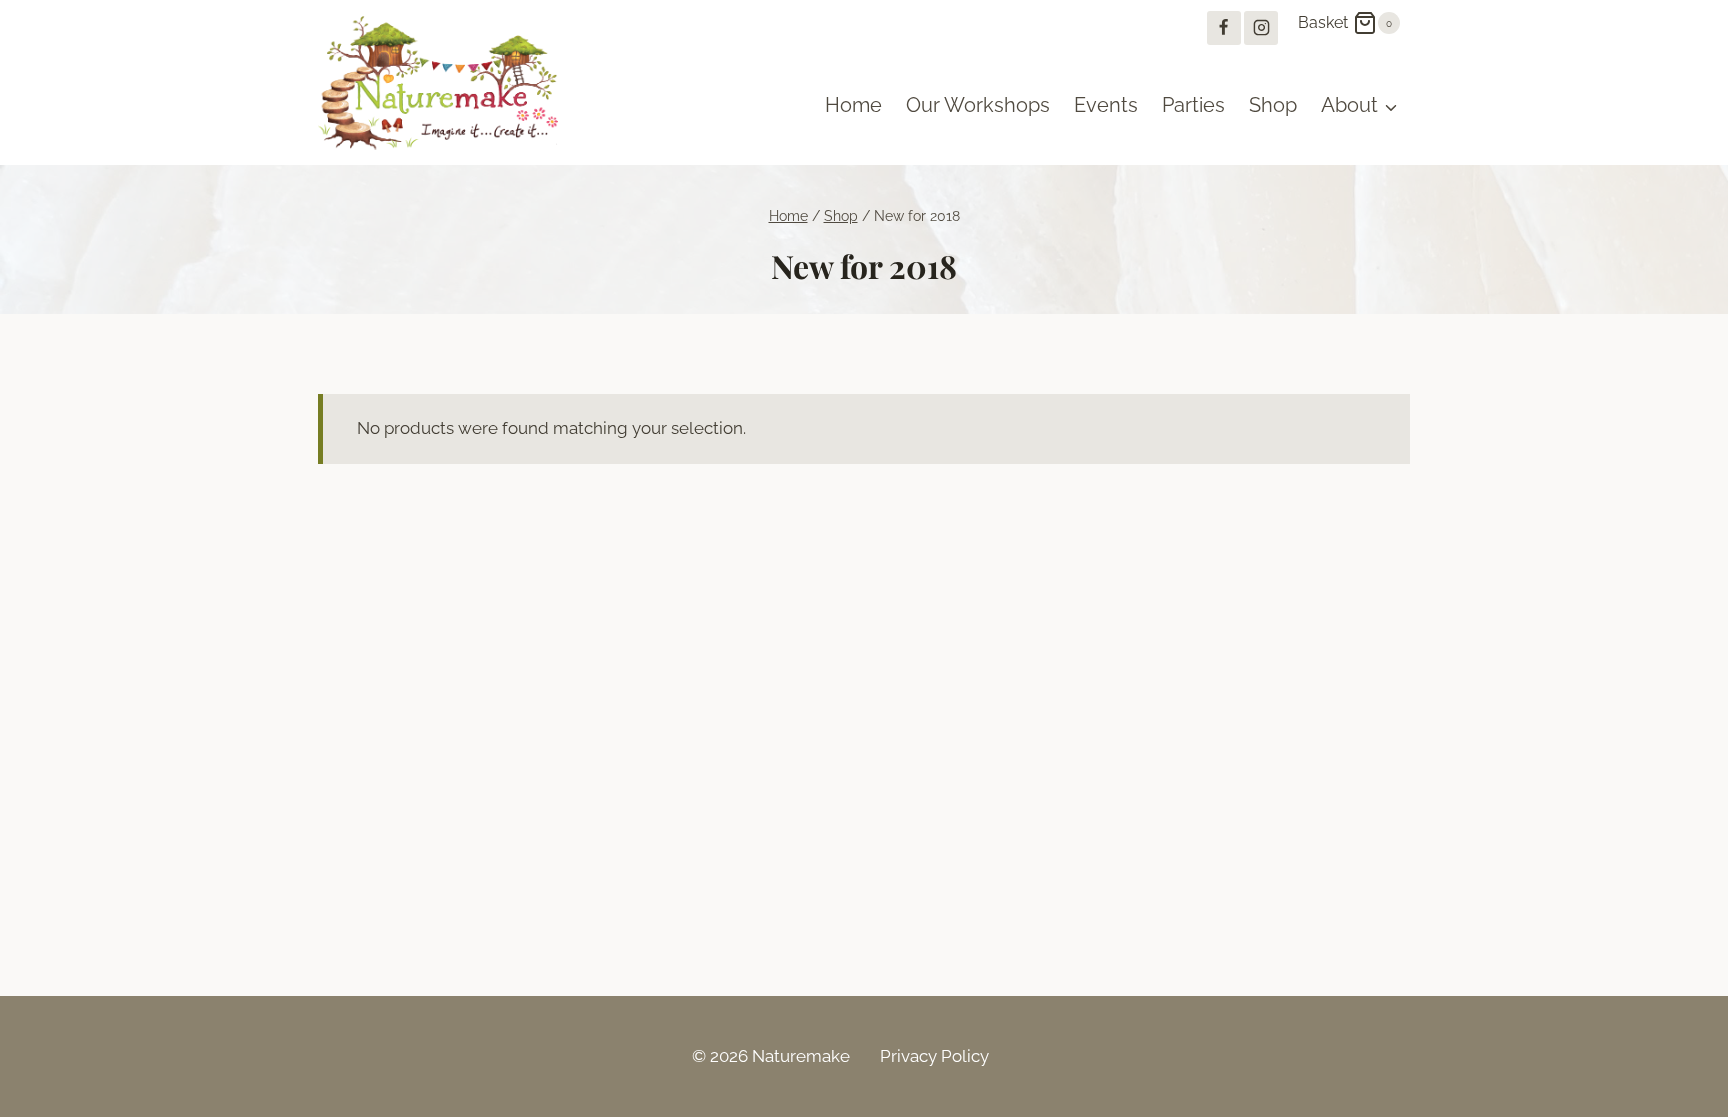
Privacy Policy (934, 1056)
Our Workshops (978, 105)
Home (853, 105)
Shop (1273, 105)
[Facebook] (1224, 28)
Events (1106, 105)
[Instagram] (1261, 28)
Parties (1193, 105)
